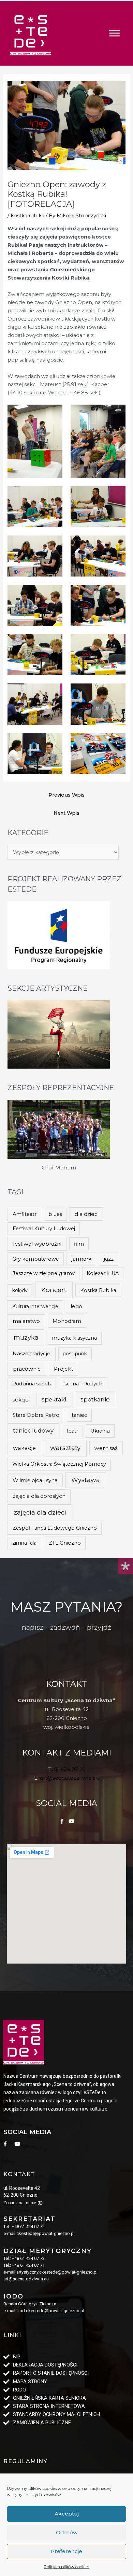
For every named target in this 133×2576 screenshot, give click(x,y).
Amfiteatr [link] (25, 1214)
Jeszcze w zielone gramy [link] (44, 1273)
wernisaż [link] (106, 1448)
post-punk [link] (75, 1354)
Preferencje (66, 2551)
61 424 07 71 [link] (69, 1769)
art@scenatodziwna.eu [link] (70, 1778)
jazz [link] (109, 1259)
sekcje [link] (21, 1400)
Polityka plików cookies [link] (66, 2567)
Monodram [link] (67, 1321)
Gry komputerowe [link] (36, 1259)
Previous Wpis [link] (66, 795)
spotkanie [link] (95, 1399)
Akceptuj (67, 2514)
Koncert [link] (54, 1290)
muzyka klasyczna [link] (74, 1338)
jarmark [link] (82, 1259)
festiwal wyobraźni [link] (37, 1244)
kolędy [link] (20, 1290)
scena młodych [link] (83, 1384)
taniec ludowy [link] (33, 1431)
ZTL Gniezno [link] (65, 1543)
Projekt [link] (64, 1369)
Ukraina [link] (100, 1431)
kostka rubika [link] (27, 216)
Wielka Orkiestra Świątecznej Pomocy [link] (59, 1464)
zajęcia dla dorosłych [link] (39, 1496)
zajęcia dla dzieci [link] (40, 1512)
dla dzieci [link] (87, 1214)
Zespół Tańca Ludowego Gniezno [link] (55, 1528)
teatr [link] (72, 1431)
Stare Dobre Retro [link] (36, 1415)
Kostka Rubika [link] (98, 1290)
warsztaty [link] (65, 1448)
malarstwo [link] (26, 1321)
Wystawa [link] (86, 1480)
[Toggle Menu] (115, 33)
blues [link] (55, 1214)
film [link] (79, 1244)
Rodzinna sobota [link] (32, 1384)
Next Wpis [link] (66, 813)
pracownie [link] (27, 1369)
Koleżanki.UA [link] (103, 1273)
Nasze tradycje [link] (32, 1353)
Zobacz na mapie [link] (20, 2203)
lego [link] (76, 1306)
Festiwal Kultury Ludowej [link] (44, 1229)
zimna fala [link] (24, 1543)
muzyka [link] (26, 1337)
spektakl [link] (54, 1399)
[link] (31, 33)
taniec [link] (79, 1415)
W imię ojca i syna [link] (35, 1480)
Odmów (67, 2532)
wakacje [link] (24, 1448)
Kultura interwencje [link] (35, 1306)
